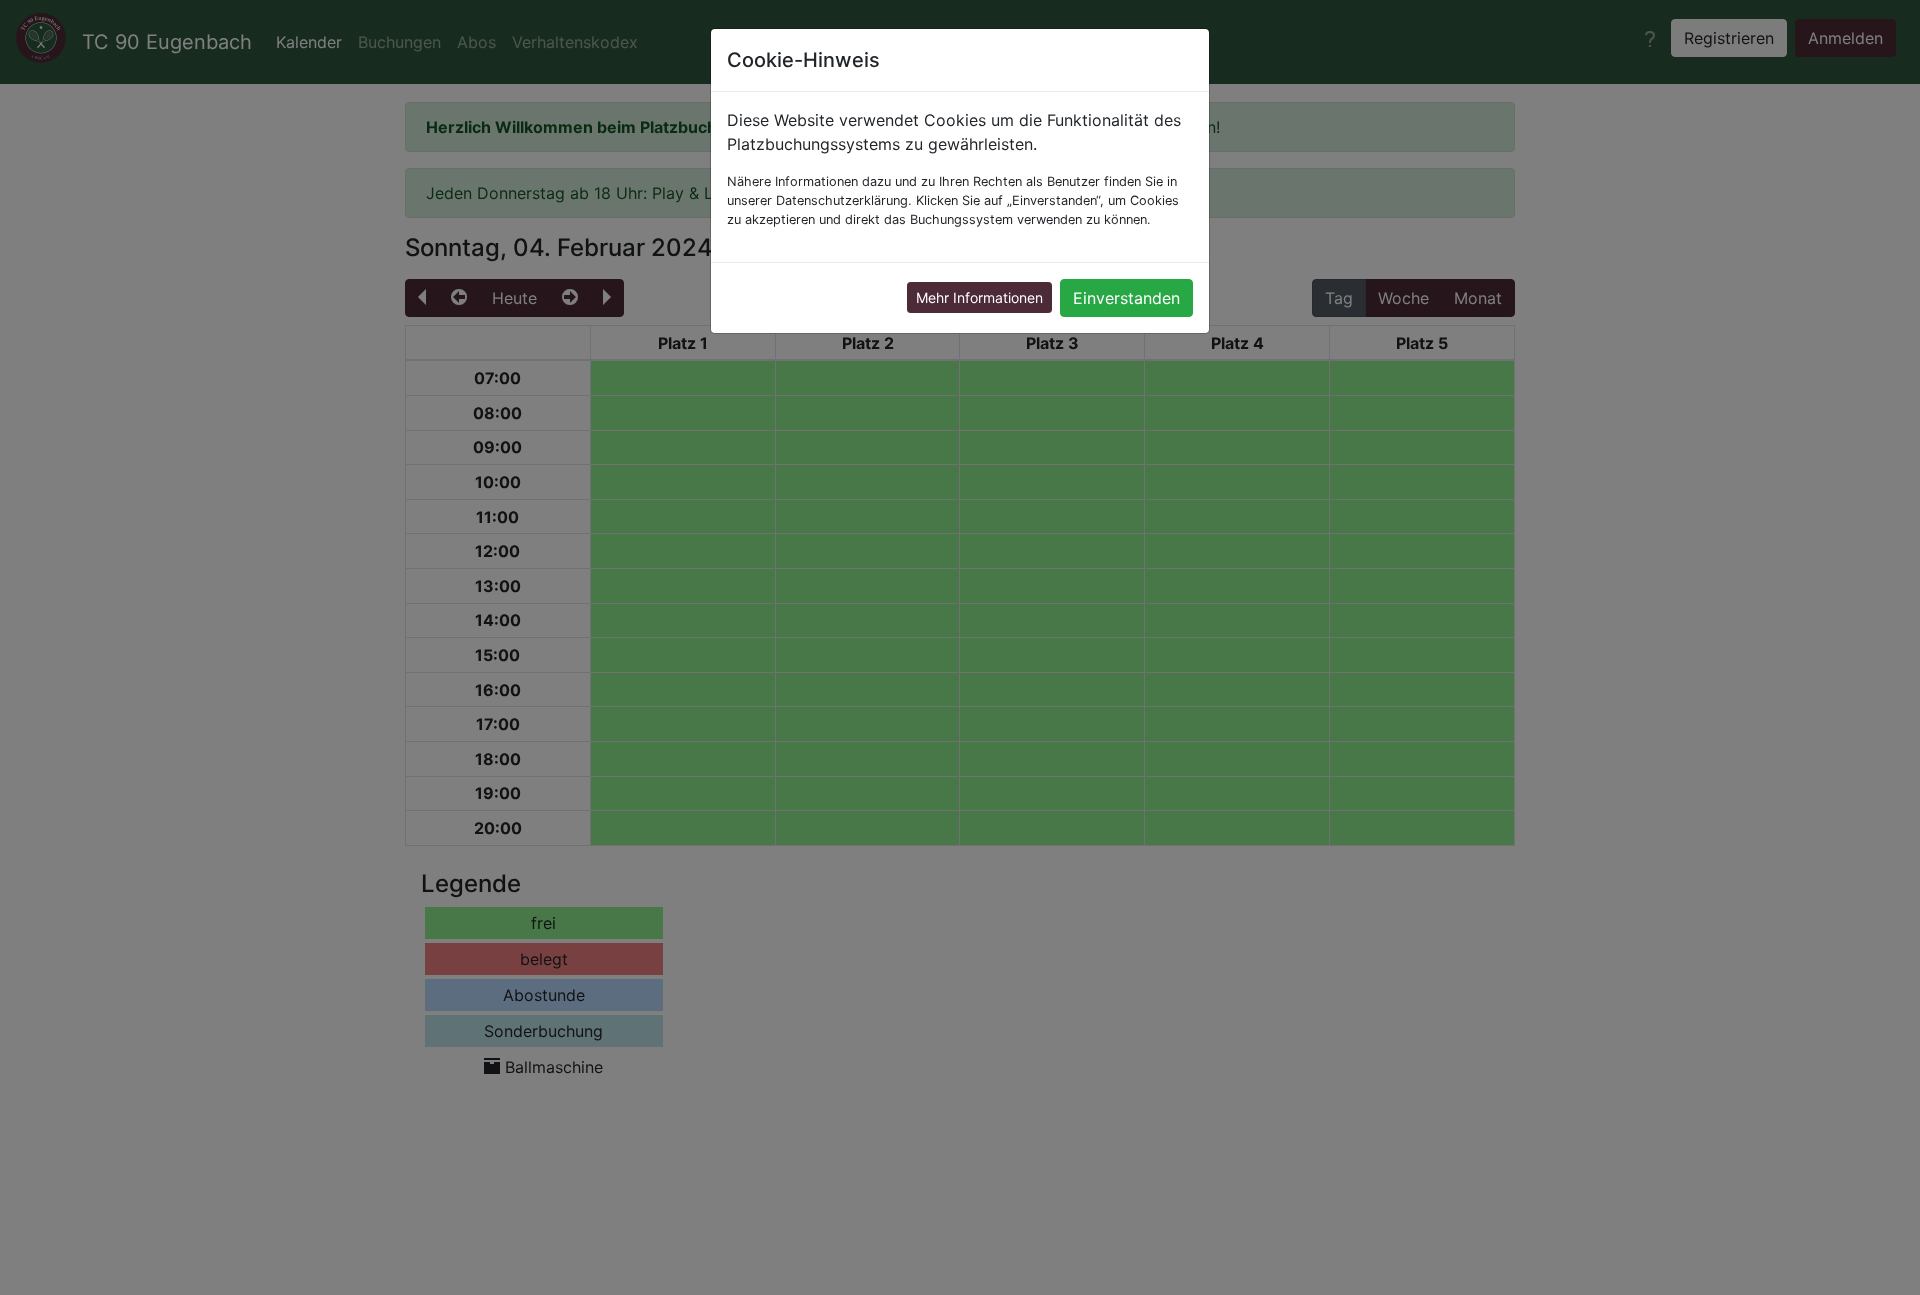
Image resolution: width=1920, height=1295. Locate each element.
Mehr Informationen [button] (979, 297)
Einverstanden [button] (1126, 298)
